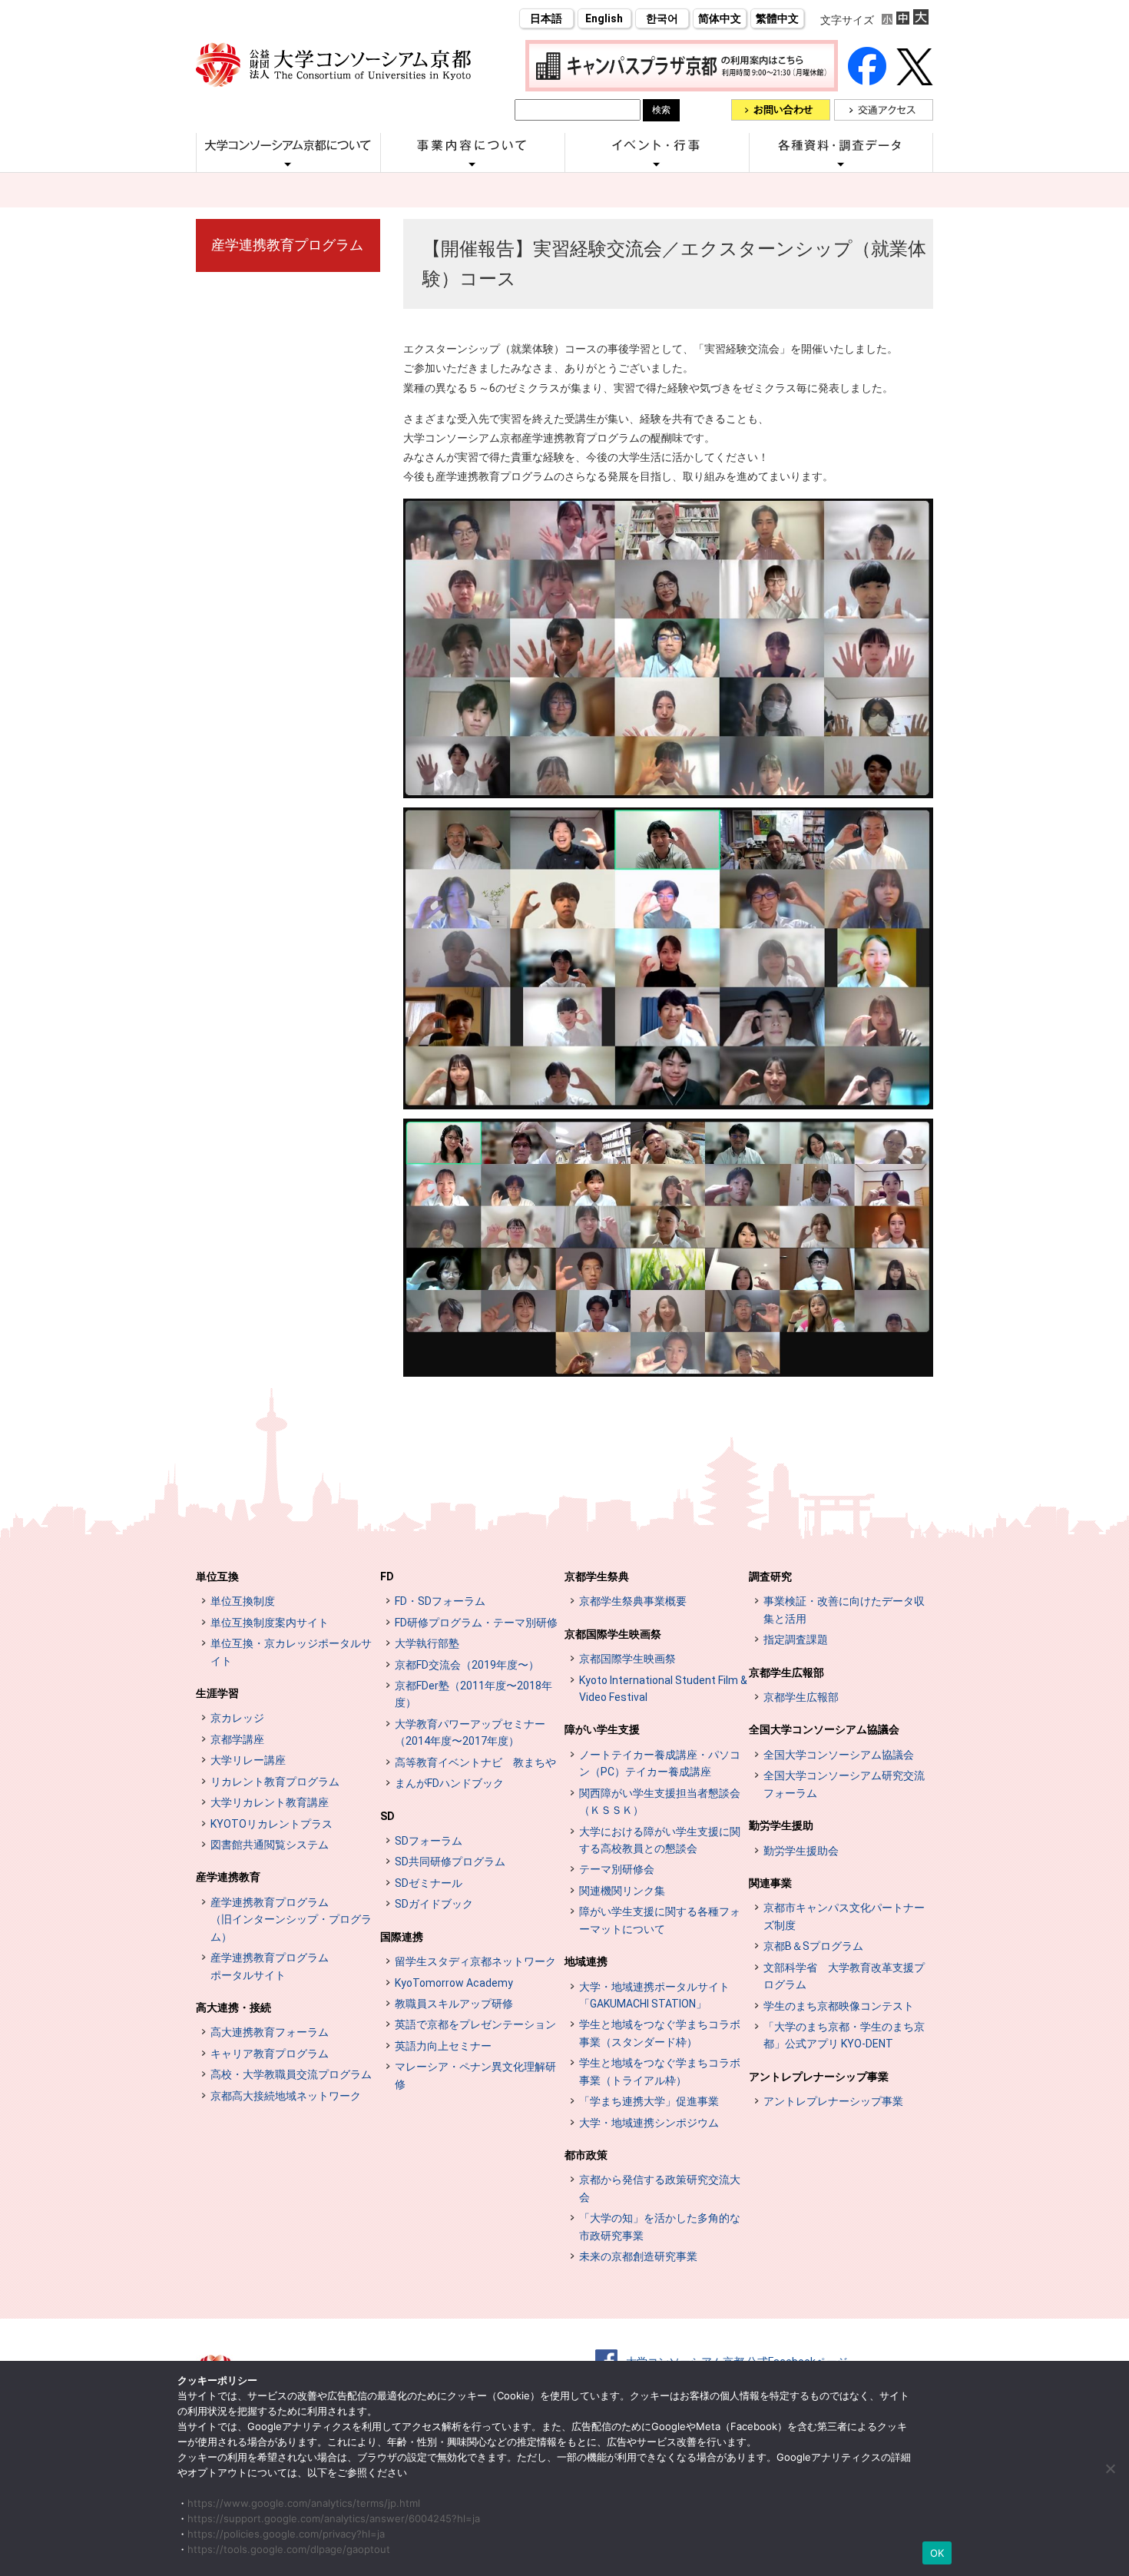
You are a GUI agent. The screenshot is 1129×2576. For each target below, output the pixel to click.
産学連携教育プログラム (287, 245)
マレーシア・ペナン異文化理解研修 (475, 2075)
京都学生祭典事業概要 (633, 1601)
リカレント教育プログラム (275, 1782)
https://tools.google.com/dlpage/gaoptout (289, 2549)
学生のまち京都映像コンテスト (839, 2006)
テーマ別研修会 (617, 1869)
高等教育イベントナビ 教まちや (475, 1762)
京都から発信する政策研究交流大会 (660, 2188)
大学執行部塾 (427, 1643)
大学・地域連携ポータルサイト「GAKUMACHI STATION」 (654, 1995)
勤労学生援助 (781, 1825)
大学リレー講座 (248, 1760)
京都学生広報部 (786, 1673)
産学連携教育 (228, 1877)
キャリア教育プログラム (270, 2054)
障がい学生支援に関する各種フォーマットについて (660, 1920)
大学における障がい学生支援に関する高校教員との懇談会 (660, 1840)
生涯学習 (217, 1693)
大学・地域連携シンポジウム (649, 2123)
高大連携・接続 (233, 2007)
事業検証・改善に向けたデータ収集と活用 (844, 1610)
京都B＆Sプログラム (813, 1946)
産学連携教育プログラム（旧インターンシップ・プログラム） (291, 1920)
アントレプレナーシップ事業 (819, 2077)
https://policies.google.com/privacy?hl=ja (286, 2534)
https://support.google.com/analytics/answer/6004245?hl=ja (334, 2518)
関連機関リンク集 (622, 1891)
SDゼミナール (429, 1883)
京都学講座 (237, 1739)
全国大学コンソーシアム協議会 (824, 1729)
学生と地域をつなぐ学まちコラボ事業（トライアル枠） (660, 2071)
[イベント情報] (657, 164)
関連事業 (770, 1883)
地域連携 (586, 1961)
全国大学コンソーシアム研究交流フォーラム (844, 1784)
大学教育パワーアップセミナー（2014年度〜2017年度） (470, 1732)
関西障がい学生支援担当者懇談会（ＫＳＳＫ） (660, 1802)
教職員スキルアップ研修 (454, 2004)
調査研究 (770, 1576)
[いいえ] (1110, 2468)
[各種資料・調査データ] (841, 164)
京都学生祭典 (597, 1576)
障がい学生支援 (602, 1729)
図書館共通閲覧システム (270, 1845)
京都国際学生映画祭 (613, 1634)
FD (387, 1576)
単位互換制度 (243, 1601)
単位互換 (217, 1576)
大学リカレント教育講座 (270, 1802)
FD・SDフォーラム (440, 1601)
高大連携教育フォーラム (270, 2032)
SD (387, 1816)
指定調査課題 (796, 1639)
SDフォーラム (429, 1841)
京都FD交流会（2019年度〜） (467, 1665)
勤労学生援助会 (801, 1851)
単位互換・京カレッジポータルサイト (291, 1652)
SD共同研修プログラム (450, 1862)
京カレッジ (237, 1718)
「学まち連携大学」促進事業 (649, 2101)
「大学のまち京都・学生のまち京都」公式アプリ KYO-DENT (844, 2035)
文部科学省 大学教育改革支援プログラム (844, 1976)
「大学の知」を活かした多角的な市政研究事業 (660, 2226)
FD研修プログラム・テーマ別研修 (476, 1623)
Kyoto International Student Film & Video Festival (663, 1689)
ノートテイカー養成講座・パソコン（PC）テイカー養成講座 (660, 1763)
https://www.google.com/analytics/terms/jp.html (304, 2503)
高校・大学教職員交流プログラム (291, 2074)
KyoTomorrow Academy (454, 1983)
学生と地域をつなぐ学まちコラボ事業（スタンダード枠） (660, 2033)
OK (937, 2553)
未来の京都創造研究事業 (638, 2256)
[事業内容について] (472, 164)
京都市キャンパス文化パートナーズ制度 (844, 1916)
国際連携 (402, 1937)
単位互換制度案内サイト (270, 1623)
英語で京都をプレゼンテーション (475, 2024)
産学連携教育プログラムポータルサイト (270, 1966)
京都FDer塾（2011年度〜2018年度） (473, 1694)
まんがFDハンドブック (449, 1783)
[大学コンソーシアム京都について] (288, 164)
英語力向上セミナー (443, 2046)
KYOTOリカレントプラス (271, 1824)
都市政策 (586, 2155)
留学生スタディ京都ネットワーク (475, 1961)
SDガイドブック (434, 1904)
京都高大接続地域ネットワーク (286, 2096)
